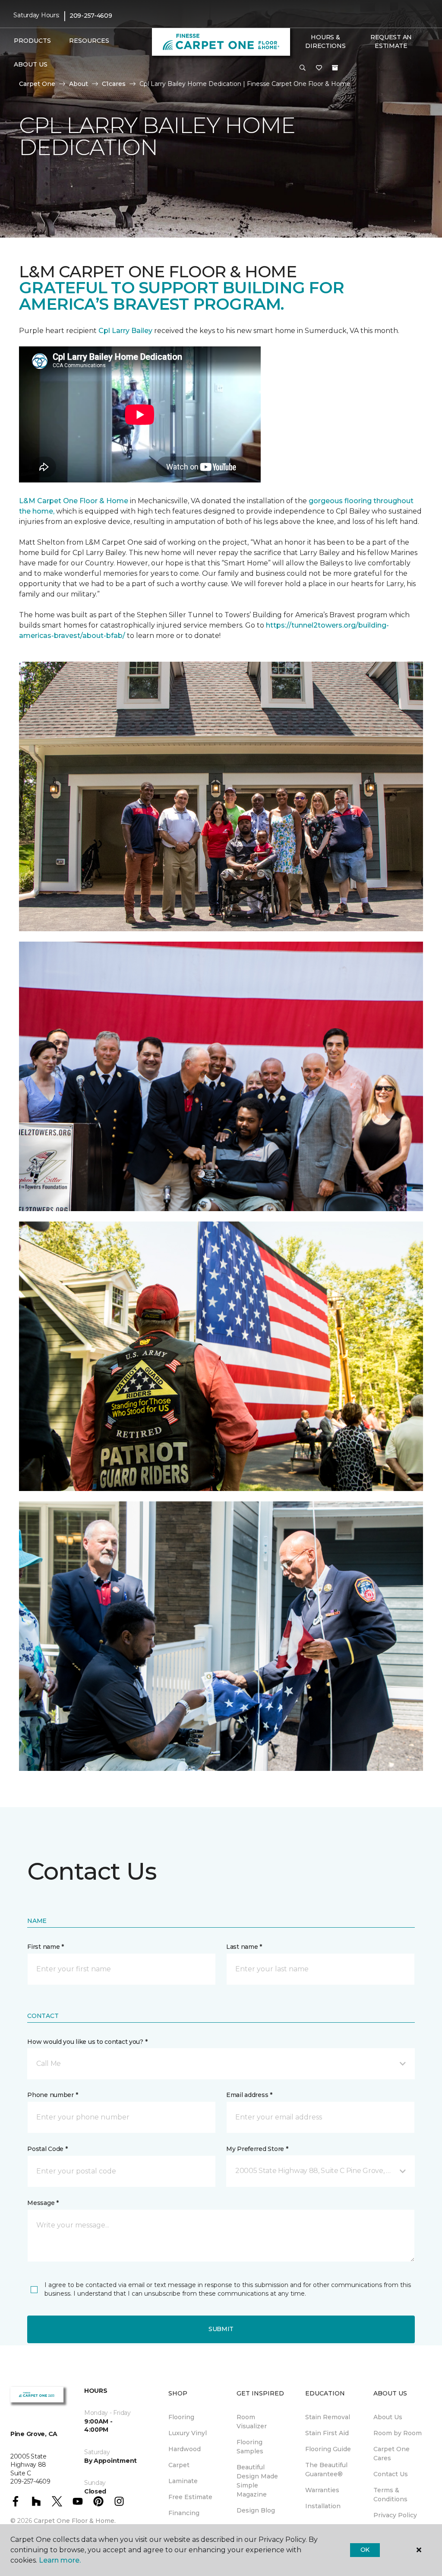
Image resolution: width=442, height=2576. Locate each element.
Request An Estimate (391, 41)
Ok (365, 2550)
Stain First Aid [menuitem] (327, 2433)
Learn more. (60, 2560)
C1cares (114, 84)
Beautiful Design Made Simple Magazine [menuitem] (257, 2481)
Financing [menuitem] (184, 2513)
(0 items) (335, 68)
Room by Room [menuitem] (398, 2433)
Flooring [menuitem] (181, 2417)
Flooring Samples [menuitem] (250, 2447)
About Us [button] (31, 64)
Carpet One (37, 84)
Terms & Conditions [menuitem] (390, 2495)
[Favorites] (319, 68)
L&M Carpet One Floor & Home (74, 501)
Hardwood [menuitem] (185, 2449)
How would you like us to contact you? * (87, 2042)
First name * (46, 1947)
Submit (221, 2329)
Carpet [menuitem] (179, 2465)
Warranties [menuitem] (322, 2490)
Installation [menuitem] (323, 2506)
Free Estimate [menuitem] (190, 2497)
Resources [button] (89, 41)
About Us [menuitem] (388, 2417)
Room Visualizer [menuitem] (252, 2422)
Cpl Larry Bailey (126, 331)
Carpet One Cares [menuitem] (391, 2454)
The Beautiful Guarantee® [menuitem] (326, 2470)
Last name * (244, 1947)
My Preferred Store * (257, 2149)
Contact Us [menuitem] (391, 2474)
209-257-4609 (91, 16)
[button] (303, 68)
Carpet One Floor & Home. (75, 2521)
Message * (43, 2203)
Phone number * (52, 2095)
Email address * (249, 2095)
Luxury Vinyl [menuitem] (188, 2433)
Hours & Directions (325, 41)
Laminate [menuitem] (183, 2481)
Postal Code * (47, 2149)
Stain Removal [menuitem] (328, 2417)
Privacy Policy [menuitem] (395, 2515)
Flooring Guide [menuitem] (328, 2449)
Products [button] (32, 41)
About (79, 84)
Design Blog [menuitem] (256, 2510)
